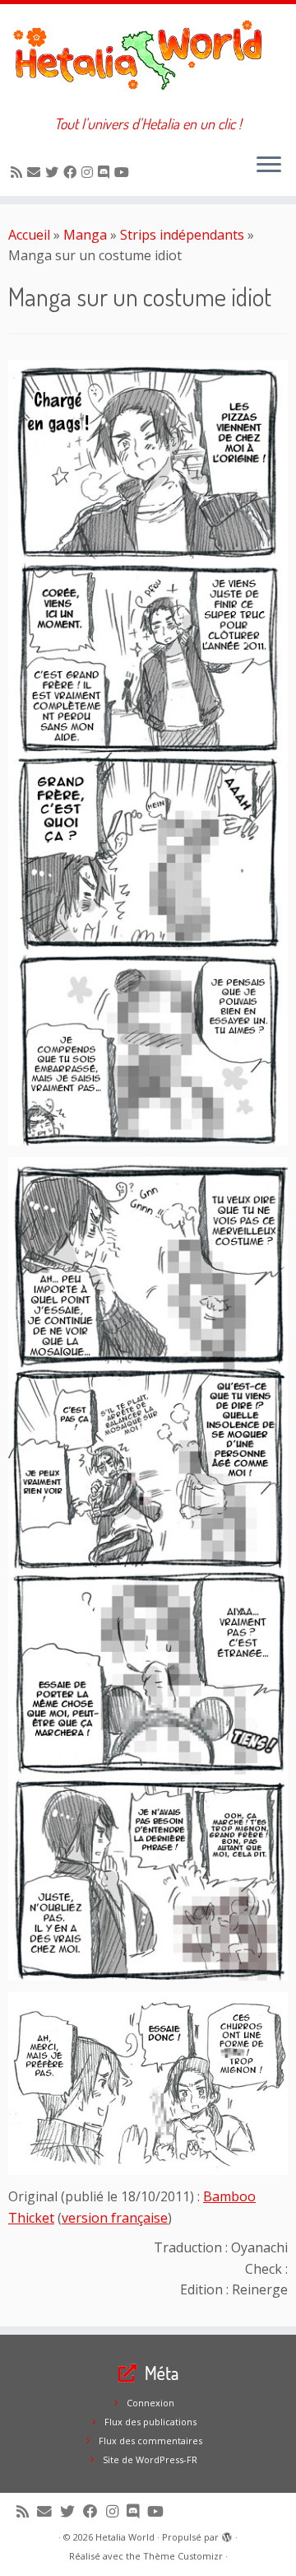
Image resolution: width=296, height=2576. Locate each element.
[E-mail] (36, 172)
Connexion (150, 2403)
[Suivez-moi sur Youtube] (124, 172)
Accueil (29, 235)
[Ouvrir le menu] (269, 166)
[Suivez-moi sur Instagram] (90, 172)
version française (115, 2218)
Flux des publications (150, 2422)
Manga (85, 235)
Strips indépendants (182, 235)
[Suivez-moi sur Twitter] (54, 172)
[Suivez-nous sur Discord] (106, 172)
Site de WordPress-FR (150, 2459)
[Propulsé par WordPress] (227, 2534)
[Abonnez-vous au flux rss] (19, 172)
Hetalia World (125, 2537)
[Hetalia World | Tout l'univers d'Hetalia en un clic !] (148, 60)
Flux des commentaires (150, 2441)
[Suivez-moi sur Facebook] (72, 172)
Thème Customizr (183, 2556)
